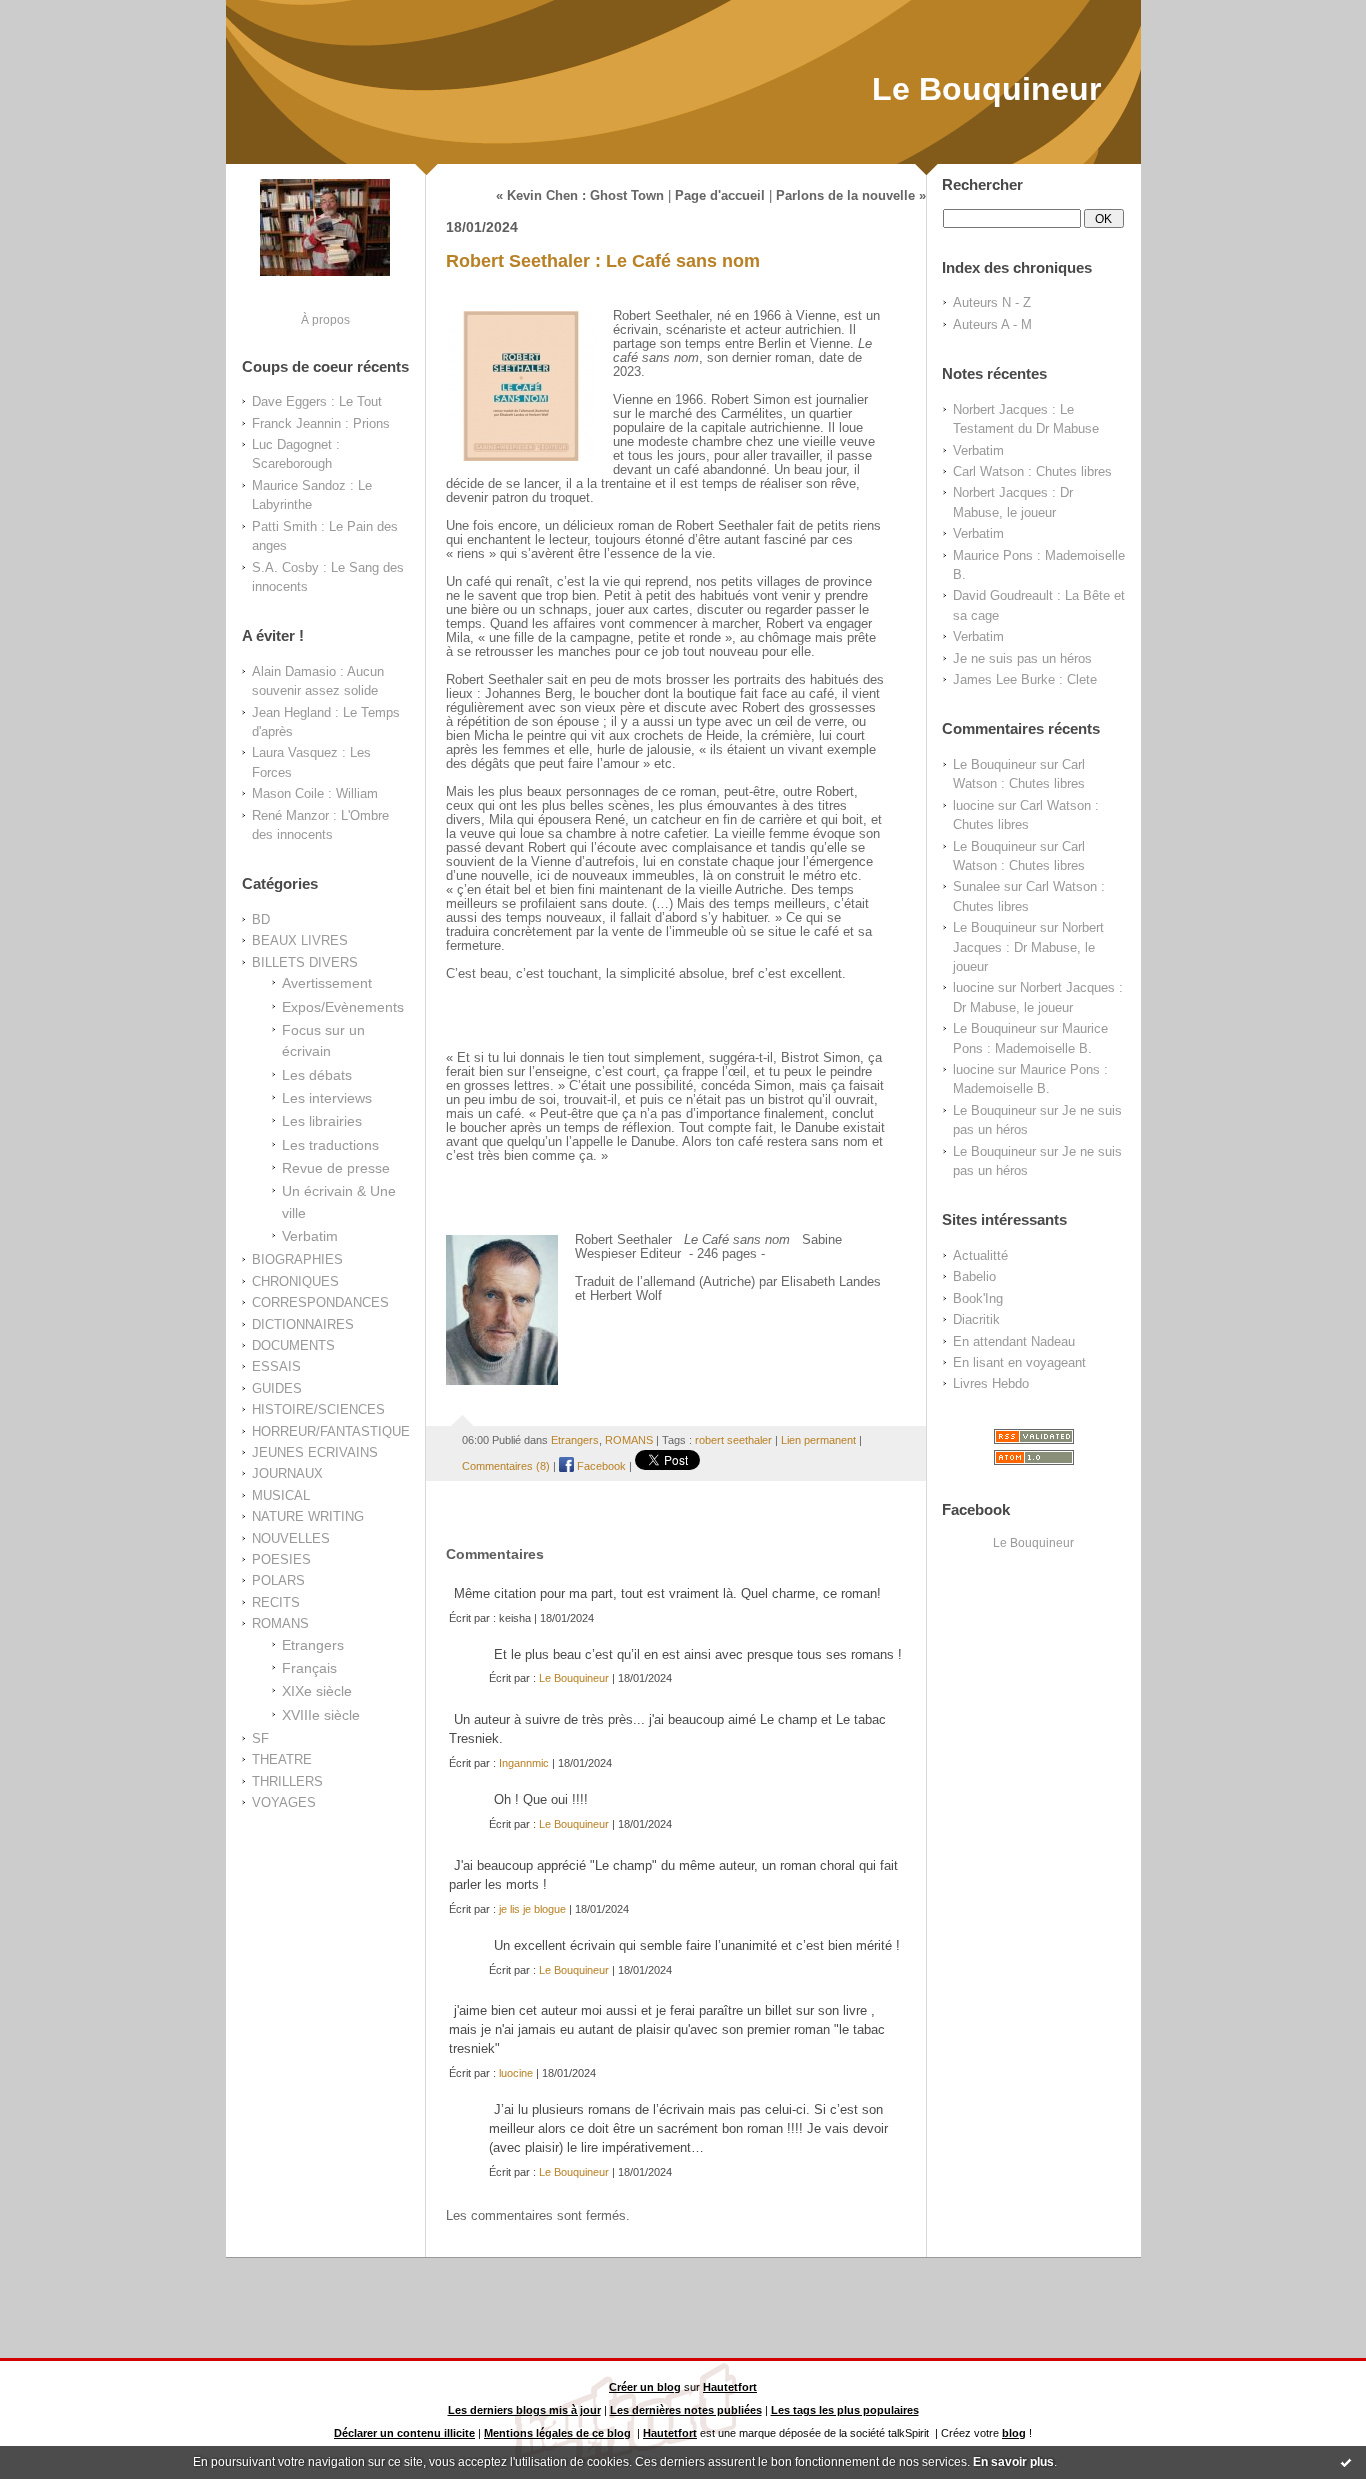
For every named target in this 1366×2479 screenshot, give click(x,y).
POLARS (278, 1580)
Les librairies (322, 1121)
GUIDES (277, 1388)
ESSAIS (276, 1366)
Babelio (974, 1276)
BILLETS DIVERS (305, 962)
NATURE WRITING (308, 1516)
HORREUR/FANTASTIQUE (331, 1431)
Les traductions (330, 1145)
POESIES (281, 1559)
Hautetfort (730, 2387)
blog (1014, 2433)
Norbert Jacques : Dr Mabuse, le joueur (1028, 947)
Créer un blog (645, 2387)
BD (261, 919)
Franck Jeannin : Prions (321, 423)
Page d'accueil (720, 196)
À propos (325, 319)
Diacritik (976, 1319)
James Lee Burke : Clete (1025, 679)
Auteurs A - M (992, 324)
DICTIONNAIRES (303, 1324)
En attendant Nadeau (1014, 1341)
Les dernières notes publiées (686, 2410)
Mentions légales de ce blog (557, 2433)
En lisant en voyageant (1019, 1362)
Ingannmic (524, 1763)
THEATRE (282, 1759)
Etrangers (313, 1645)
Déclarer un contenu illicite (404, 2433)
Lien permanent (818, 1440)
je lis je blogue (532, 1909)
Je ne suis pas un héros (1022, 658)
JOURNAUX (287, 1473)
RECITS (276, 1602)
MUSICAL (281, 1495)
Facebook (600, 1466)
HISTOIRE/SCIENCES (318, 1409)
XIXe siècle (317, 1691)
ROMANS (280, 1623)
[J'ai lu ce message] (1346, 2462)
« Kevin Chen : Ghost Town (580, 196)
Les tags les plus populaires (845, 2410)
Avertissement (327, 983)
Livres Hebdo (991, 1383)
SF (260, 1738)
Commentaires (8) (506, 1466)
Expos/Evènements (343, 1007)
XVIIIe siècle (321, 1715)
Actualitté (980, 1255)
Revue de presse (336, 1168)
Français (309, 1668)
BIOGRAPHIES (297, 1259)
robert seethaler (733, 1440)
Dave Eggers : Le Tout (317, 401)
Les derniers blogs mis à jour (524, 2410)
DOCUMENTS (293, 1345)
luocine (973, 805)
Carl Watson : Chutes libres (1032, 471)
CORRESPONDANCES (320, 1302)
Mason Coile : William (315, 793)
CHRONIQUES (295, 1281)
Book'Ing (978, 1298)
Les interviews (327, 1098)
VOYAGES (284, 1802)
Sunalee (976, 886)
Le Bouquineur (986, 89)
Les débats (317, 1075)
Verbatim (310, 1236)
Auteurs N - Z (992, 302)
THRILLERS (287, 1781)
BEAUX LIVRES (300, 940)
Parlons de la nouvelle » (851, 196)
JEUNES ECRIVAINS (315, 1452)
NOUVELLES (291, 1538)
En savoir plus (1013, 2462)
